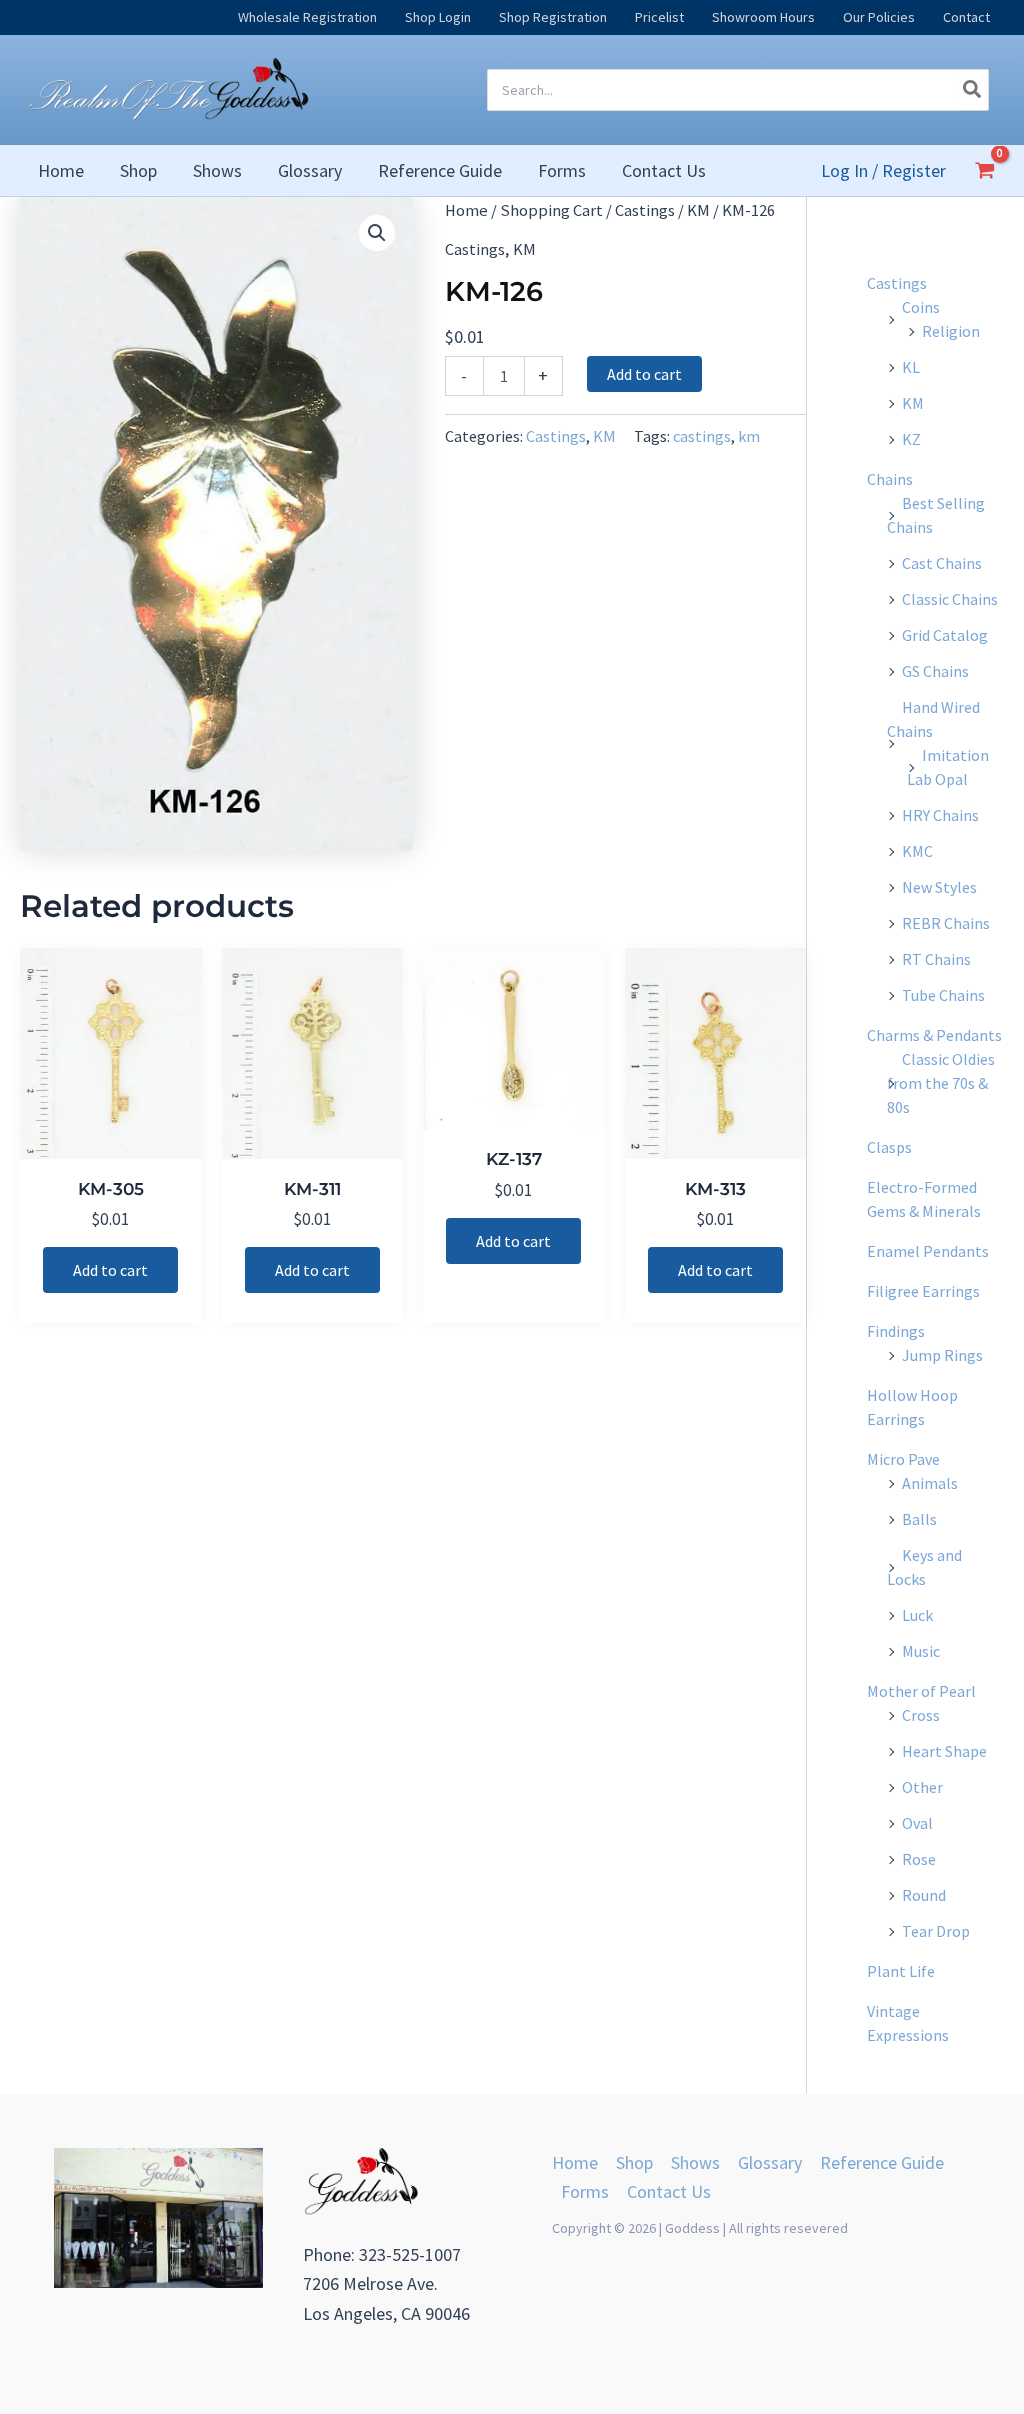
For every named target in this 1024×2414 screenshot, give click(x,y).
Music (921, 1651)
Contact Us (669, 2191)
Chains (890, 479)
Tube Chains (943, 995)
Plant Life (901, 1971)
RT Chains (936, 959)
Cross (921, 1715)
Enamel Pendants (928, 1251)
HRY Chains (940, 815)
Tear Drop (936, 1931)
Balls (919, 1519)
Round (924, 1895)
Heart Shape (944, 1751)
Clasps (889, 1147)
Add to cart (644, 374)
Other (922, 1787)
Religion (951, 331)
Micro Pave (903, 1459)
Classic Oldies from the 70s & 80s (941, 1083)
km (749, 436)
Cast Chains (942, 563)
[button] (377, 233)
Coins (921, 307)
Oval (917, 1823)
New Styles (939, 887)
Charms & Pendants (934, 1035)
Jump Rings (942, 1355)
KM (698, 210)
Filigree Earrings (923, 1291)
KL (911, 367)
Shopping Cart (551, 210)
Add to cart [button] (110, 1270)
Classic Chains (950, 599)
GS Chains (935, 671)
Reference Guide (882, 2162)
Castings (645, 210)
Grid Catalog (945, 635)
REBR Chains (946, 923)
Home (466, 210)
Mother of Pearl (921, 1691)
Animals (930, 1483)
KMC (917, 851)
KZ (911, 439)
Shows (695, 2162)
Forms (585, 2191)
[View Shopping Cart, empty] (985, 170)
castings (702, 436)
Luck (917, 1615)
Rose (919, 1859)
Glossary (770, 2162)
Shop (634, 2162)
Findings (896, 1331)
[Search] (973, 90)
